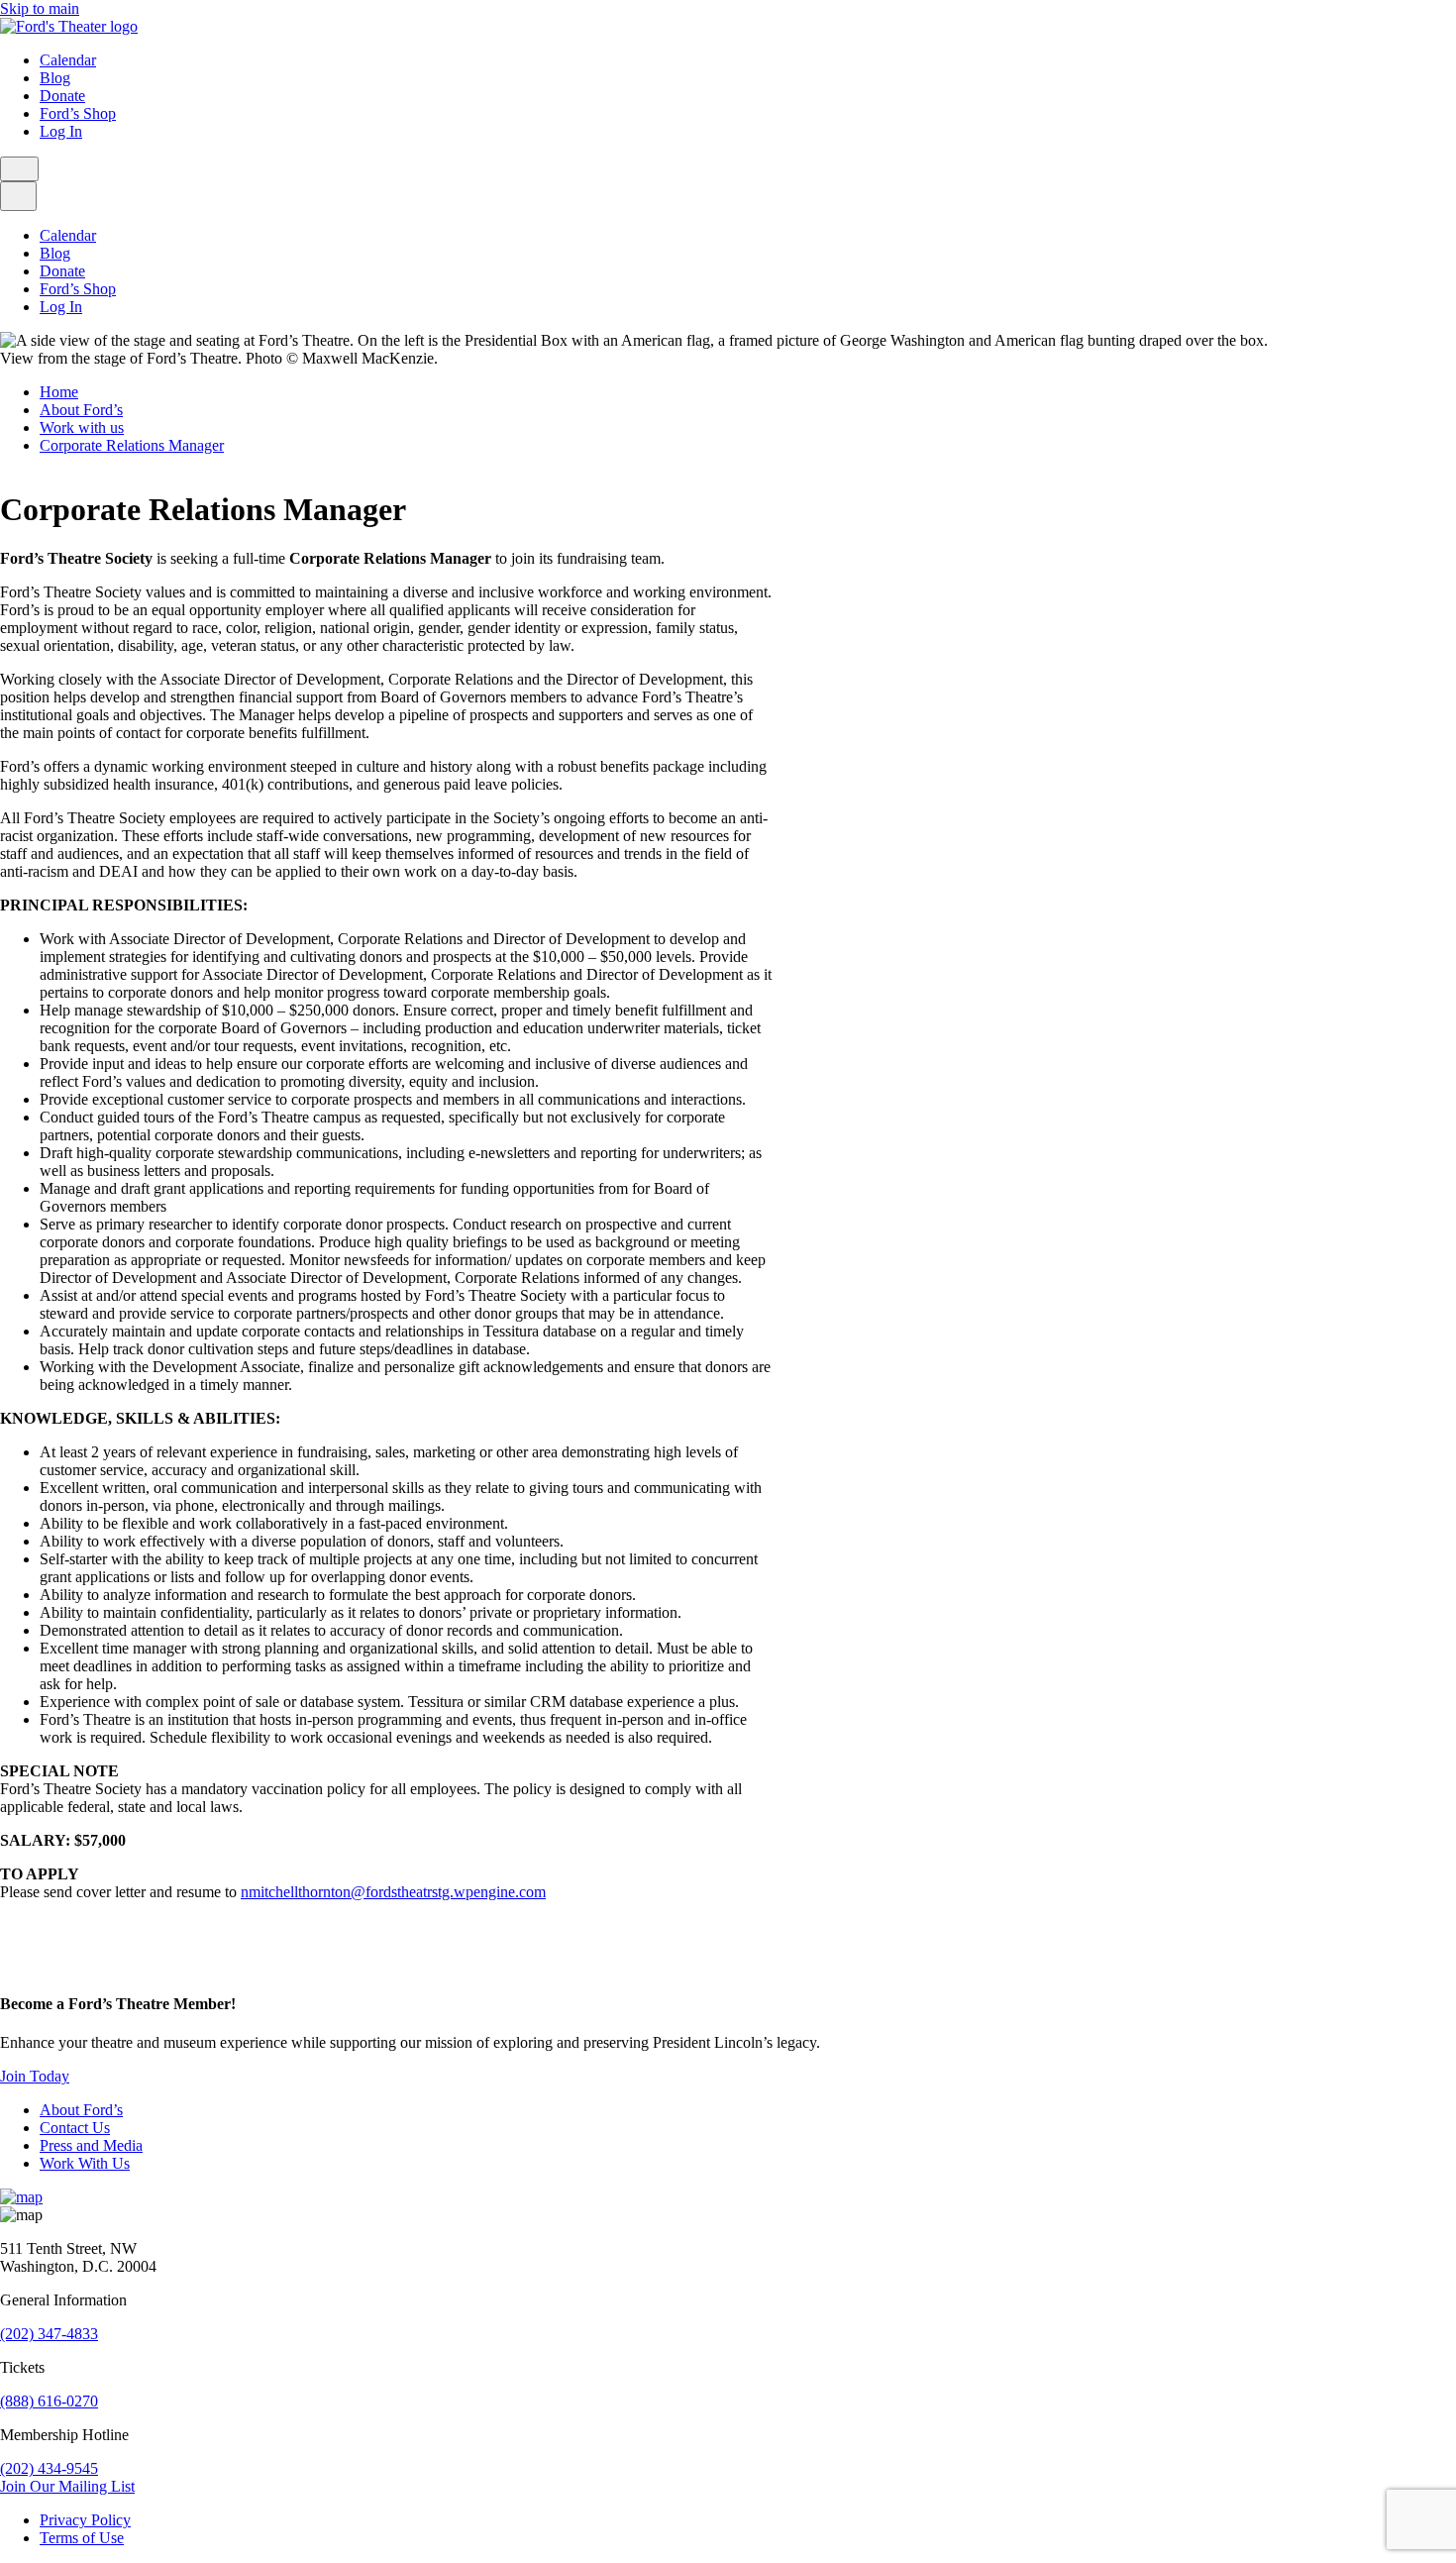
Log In (61, 131)
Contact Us (75, 2128)
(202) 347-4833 (49, 2334)
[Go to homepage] (69, 26)
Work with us (82, 427)
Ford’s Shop (78, 113)
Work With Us (85, 2163)
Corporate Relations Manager (132, 445)
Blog (55, 78)
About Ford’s (81, 410)
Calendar (68, 60)
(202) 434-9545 (49, 2468)
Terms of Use (82, 2538)
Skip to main (40, 8)
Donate (62, 96)
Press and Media (91, 2145)
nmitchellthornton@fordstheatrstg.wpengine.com (393, 1892)
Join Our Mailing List (67, 2486)
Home (59, 392)
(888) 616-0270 (49, 2401)
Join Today (35, 2076)
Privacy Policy (85, 2520)
